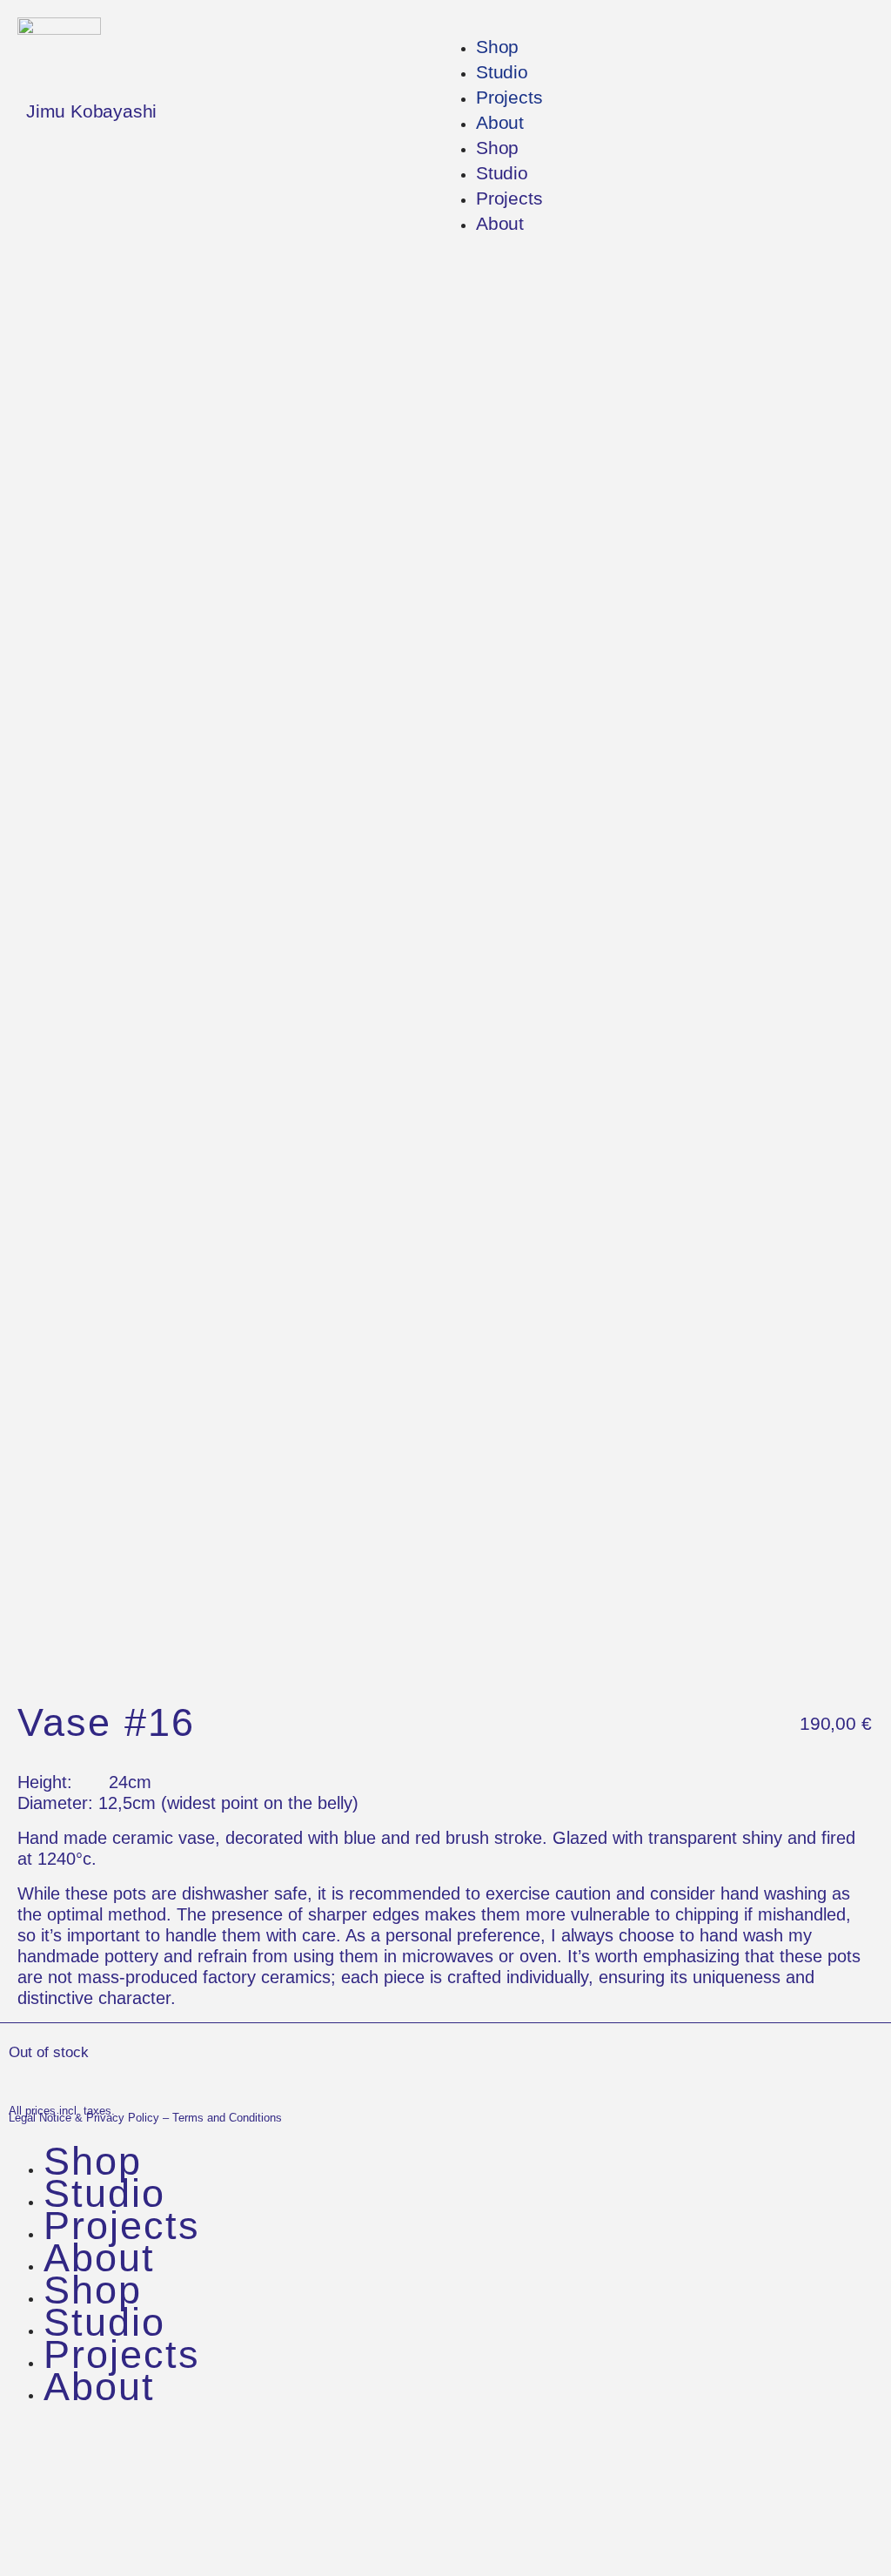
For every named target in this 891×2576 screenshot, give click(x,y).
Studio (502, 72)
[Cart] (51, 2531)
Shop (497, 47)
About (500, 122)
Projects (509, 97)
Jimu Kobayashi (91, 111)
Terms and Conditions (227, 2118)
